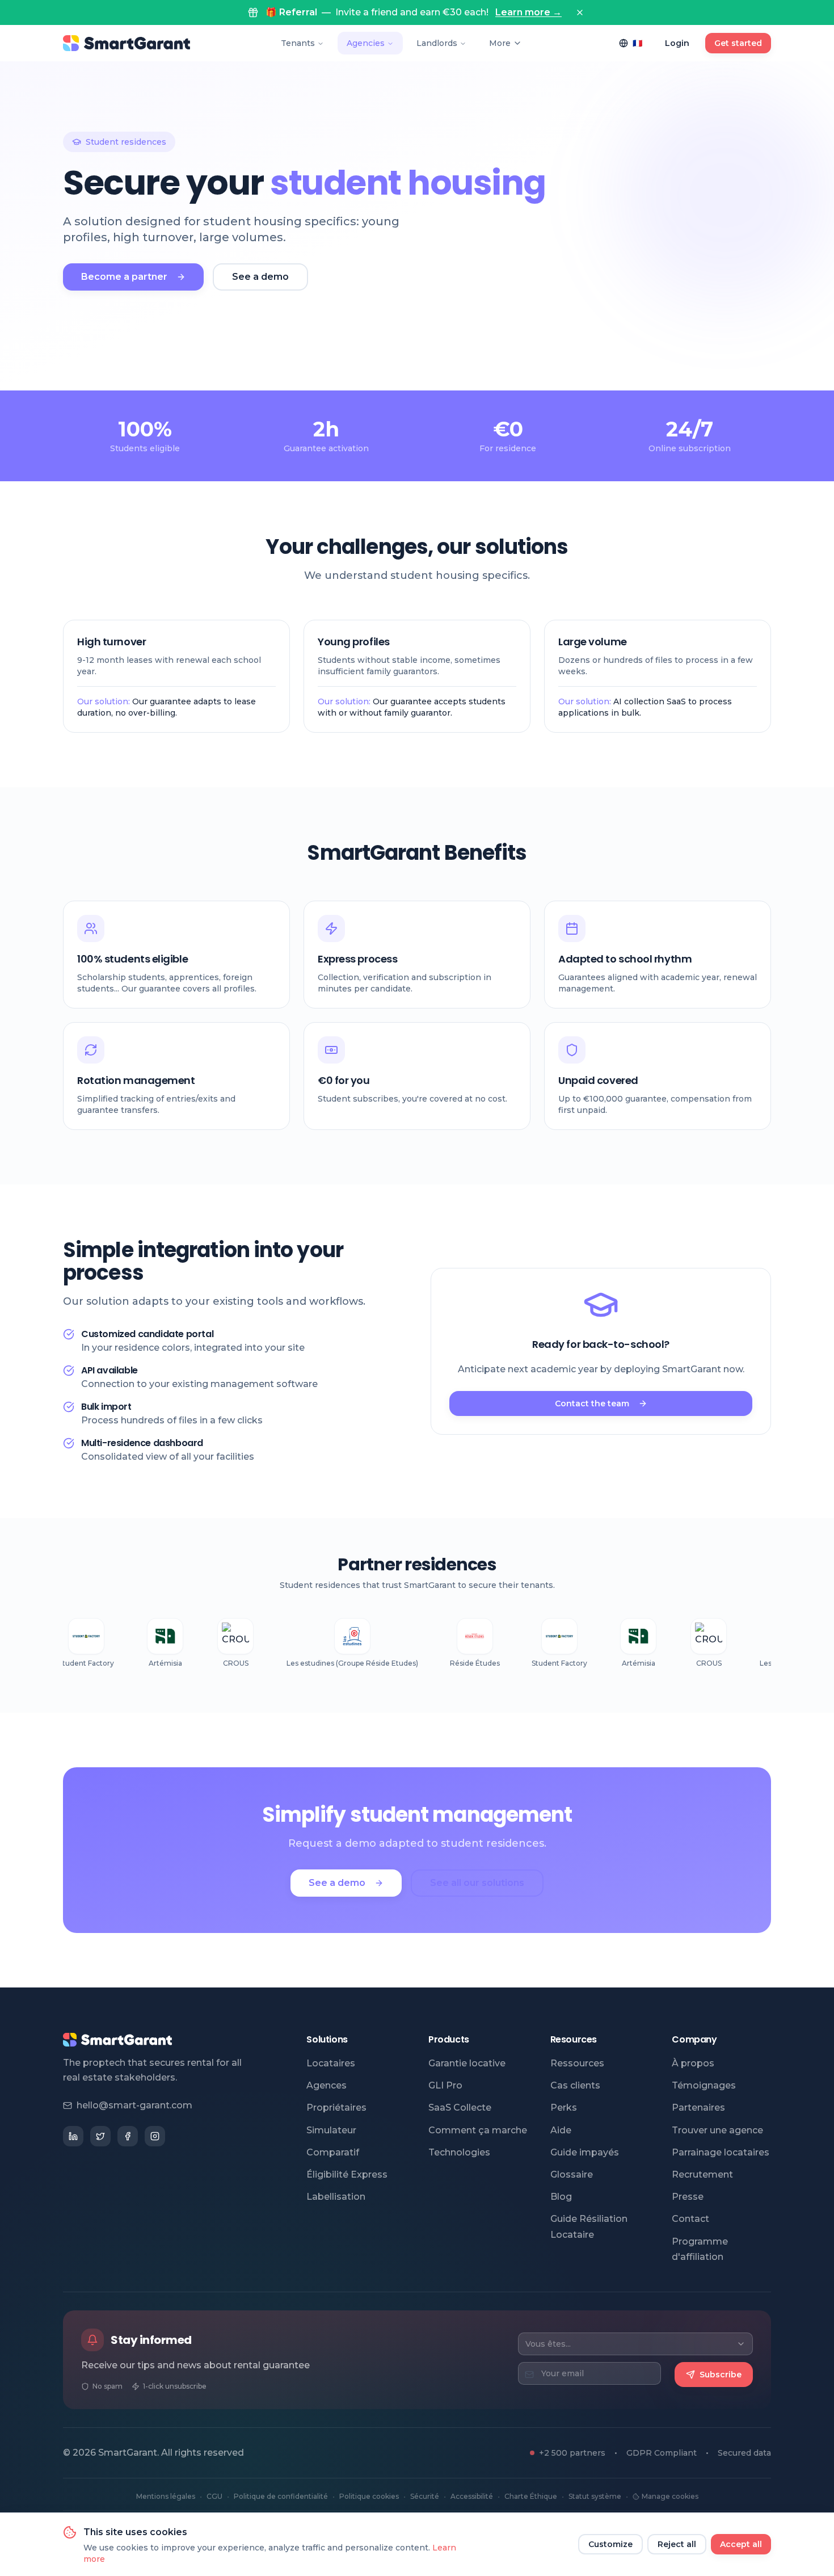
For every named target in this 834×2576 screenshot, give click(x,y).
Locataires (331, 2063)
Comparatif (333, 2152)
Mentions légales (166, 2496)
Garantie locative (467, 2063)
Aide (561, 2130)
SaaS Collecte (460, 2108)
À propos (693, 2063)
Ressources (577, 2063)
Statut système (595, 2496)
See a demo (260, 277)
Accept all (741, 2544)
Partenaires (698, 2108)
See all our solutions (477, 1883)
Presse (688, 2197)
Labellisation (336, 2197)
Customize (610, 2544)
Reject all (677, 2544)
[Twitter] (100, 2136)
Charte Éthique (531, 2496)
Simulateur (331, 2130)
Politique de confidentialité (281, 2496)
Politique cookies (369, 2496)
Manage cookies (670, 2496)
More (500, 43)
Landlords (437, 43)
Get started (738, 43)
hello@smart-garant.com (134, 2105)
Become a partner (124, 277)
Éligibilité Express (347, 2174)
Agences (327, 2085)
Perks (564, 2108)
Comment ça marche (478, 2130)
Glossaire (572, 2174)
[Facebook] (128, 2136)
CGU (214, 2496)
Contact (690, 2219)
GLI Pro (445, 2085)
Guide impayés (585, 2152)
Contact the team (592, 1403)
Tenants (298, 43)
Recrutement (702, 2174)
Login (677, 43)
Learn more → (528, 12)
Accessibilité (472, 2496)
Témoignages (704, 2085)
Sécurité (425, 2496)
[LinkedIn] (73, 2136)
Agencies (366, 43)
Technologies (459, 2152)
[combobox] (635, 2344)
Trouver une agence (717, 2130)
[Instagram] (155, 2136)
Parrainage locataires (721, 2152)
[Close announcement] (580, 12)
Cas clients (575, 2085)
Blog (561, 2197)
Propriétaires (336, 2108)
